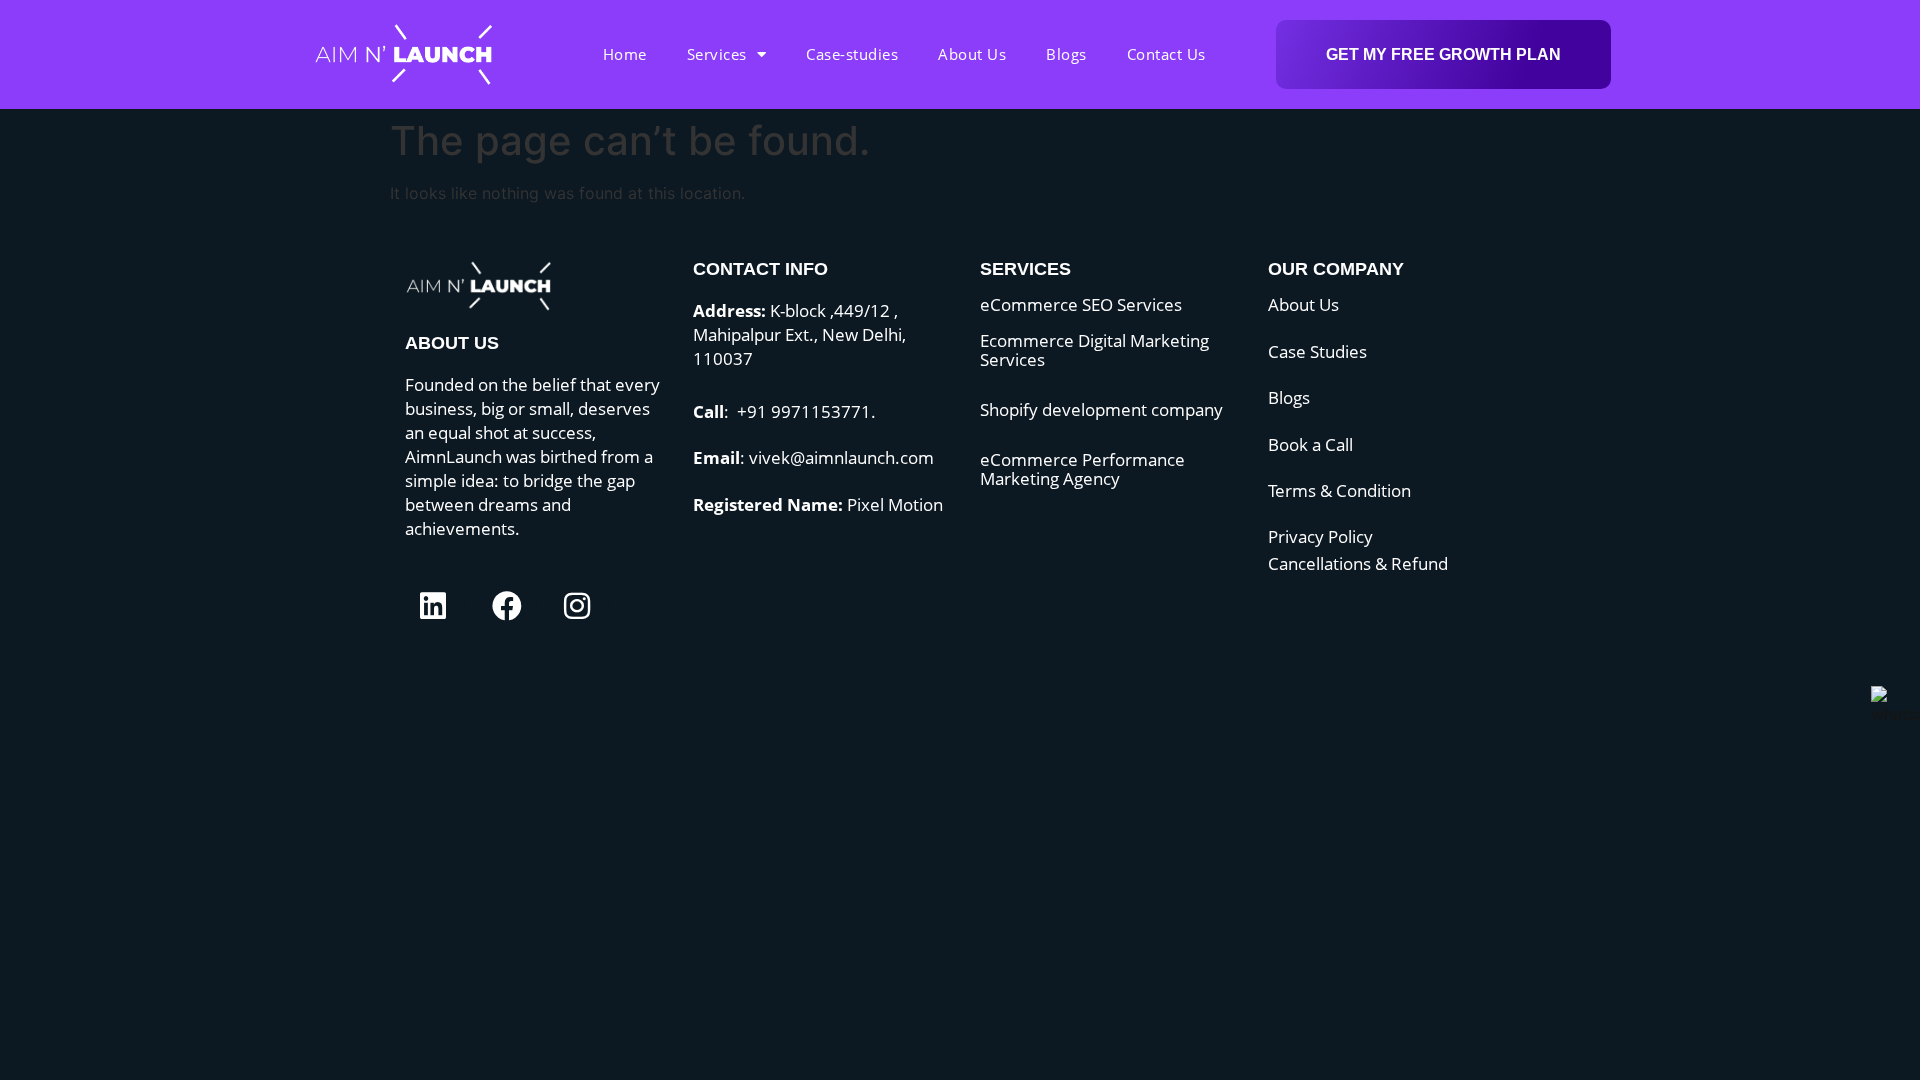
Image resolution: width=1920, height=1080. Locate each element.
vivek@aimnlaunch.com (841, 457)
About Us (972, 54)
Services (717, 54)
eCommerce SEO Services (1081, 304)
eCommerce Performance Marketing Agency (1082, 469)
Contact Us (1166, 54)
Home (625, 54)
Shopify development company (1101, 409)
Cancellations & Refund (1358, 563)
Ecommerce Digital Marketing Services (1094, 350)
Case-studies (852, 54)
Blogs (1066, 54)
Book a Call (1310, 444)
